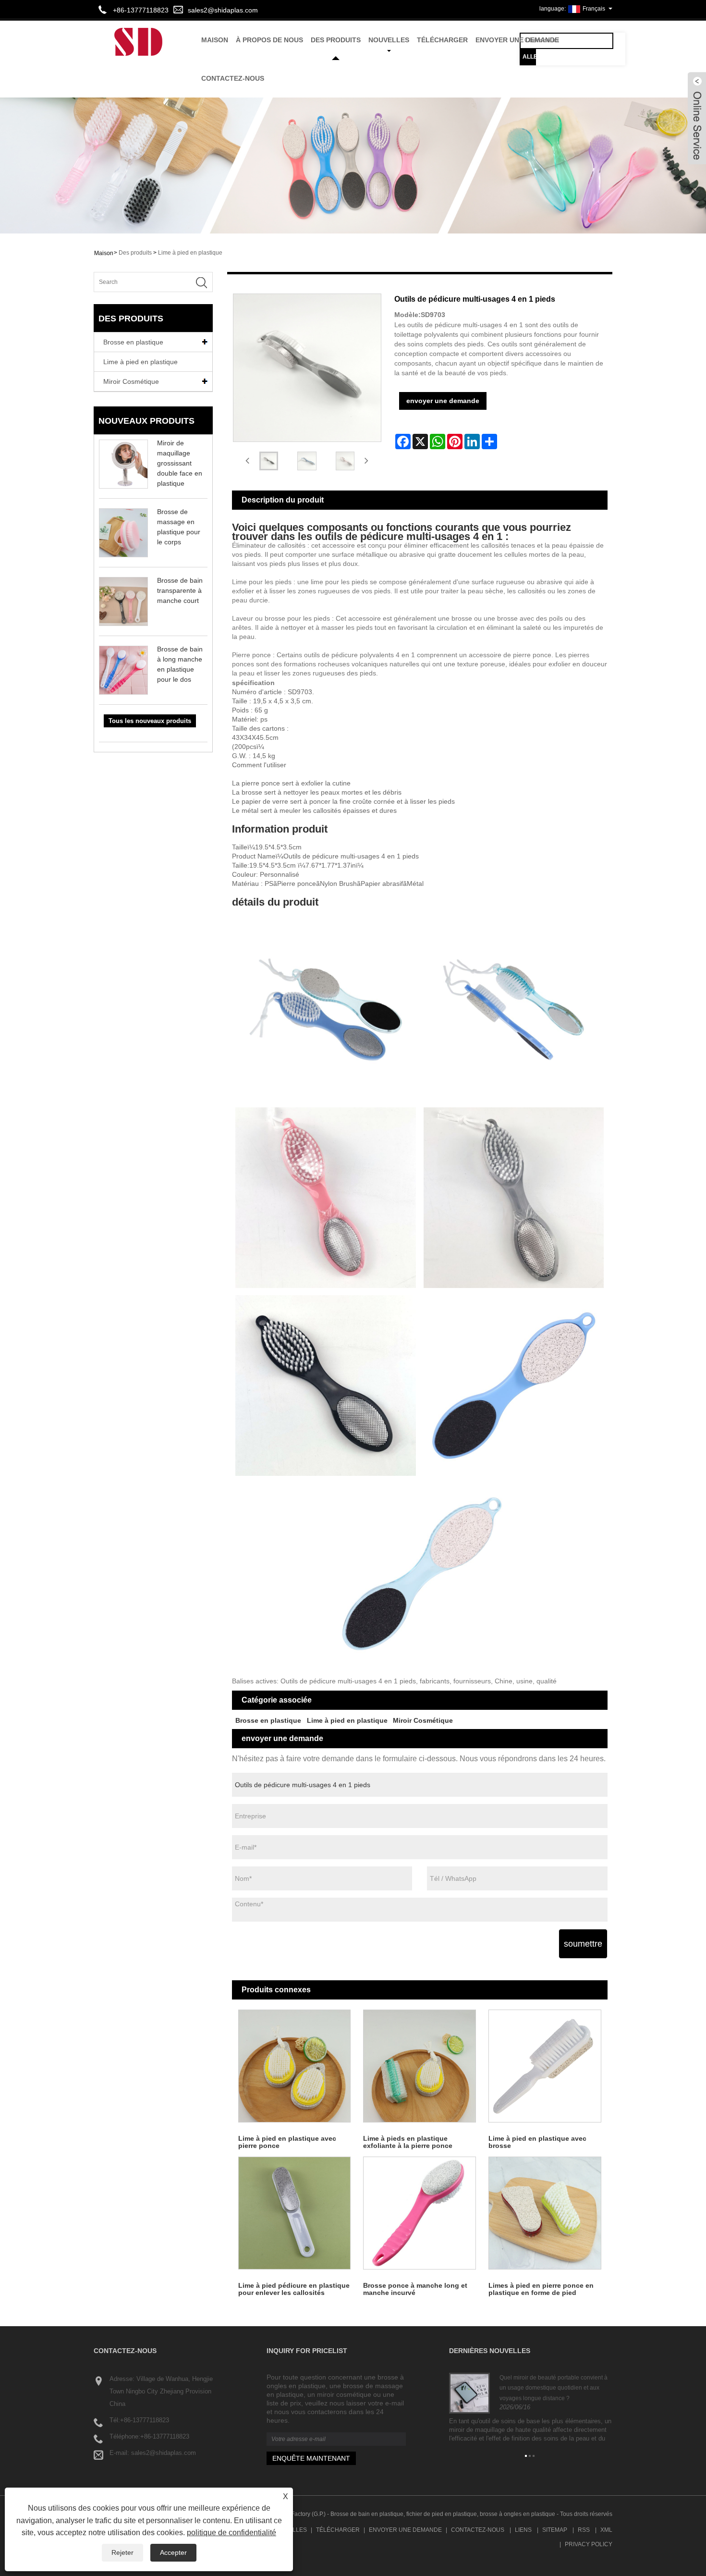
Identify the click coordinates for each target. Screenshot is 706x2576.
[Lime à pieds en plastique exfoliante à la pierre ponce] (420, 2066)
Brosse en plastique (133, 342)
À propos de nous (269, 40)
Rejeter (122, 2552)
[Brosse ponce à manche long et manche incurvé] (420, 2213)
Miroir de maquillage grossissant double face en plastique (180, 463)
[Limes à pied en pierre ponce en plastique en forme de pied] (545, 2213)
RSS (584, 2530)
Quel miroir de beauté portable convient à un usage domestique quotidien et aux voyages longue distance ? (554, 2388)
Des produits (336, 40)
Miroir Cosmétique (131, 381)
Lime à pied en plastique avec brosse (537, 2142)
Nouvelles (389, 40)
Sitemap (555, 2530)
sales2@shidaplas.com (223, 10)
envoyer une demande (517, 40)
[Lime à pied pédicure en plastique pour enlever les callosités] (295, 2213)
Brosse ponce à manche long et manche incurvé (415, 2289)
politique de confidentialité (231, 2533)
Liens (523, 2530)
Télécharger (442, 40)
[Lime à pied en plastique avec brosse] (545, 2066)
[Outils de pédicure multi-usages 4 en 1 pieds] (269, 461)
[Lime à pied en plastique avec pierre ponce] (295, 2066)
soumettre (583, 1944)
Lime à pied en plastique (190, 253)
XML (606, 2530)
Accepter (173, 2552)
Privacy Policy (589, 2544)
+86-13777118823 (145, 2420)
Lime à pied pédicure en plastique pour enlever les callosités (294, 2289)
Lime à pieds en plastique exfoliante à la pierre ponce (408, 2142)
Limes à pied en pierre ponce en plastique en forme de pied (541, 2289)
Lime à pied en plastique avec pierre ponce (287, 2142)
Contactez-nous (233, 78)
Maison (215, 40)
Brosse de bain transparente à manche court (180, 590)
